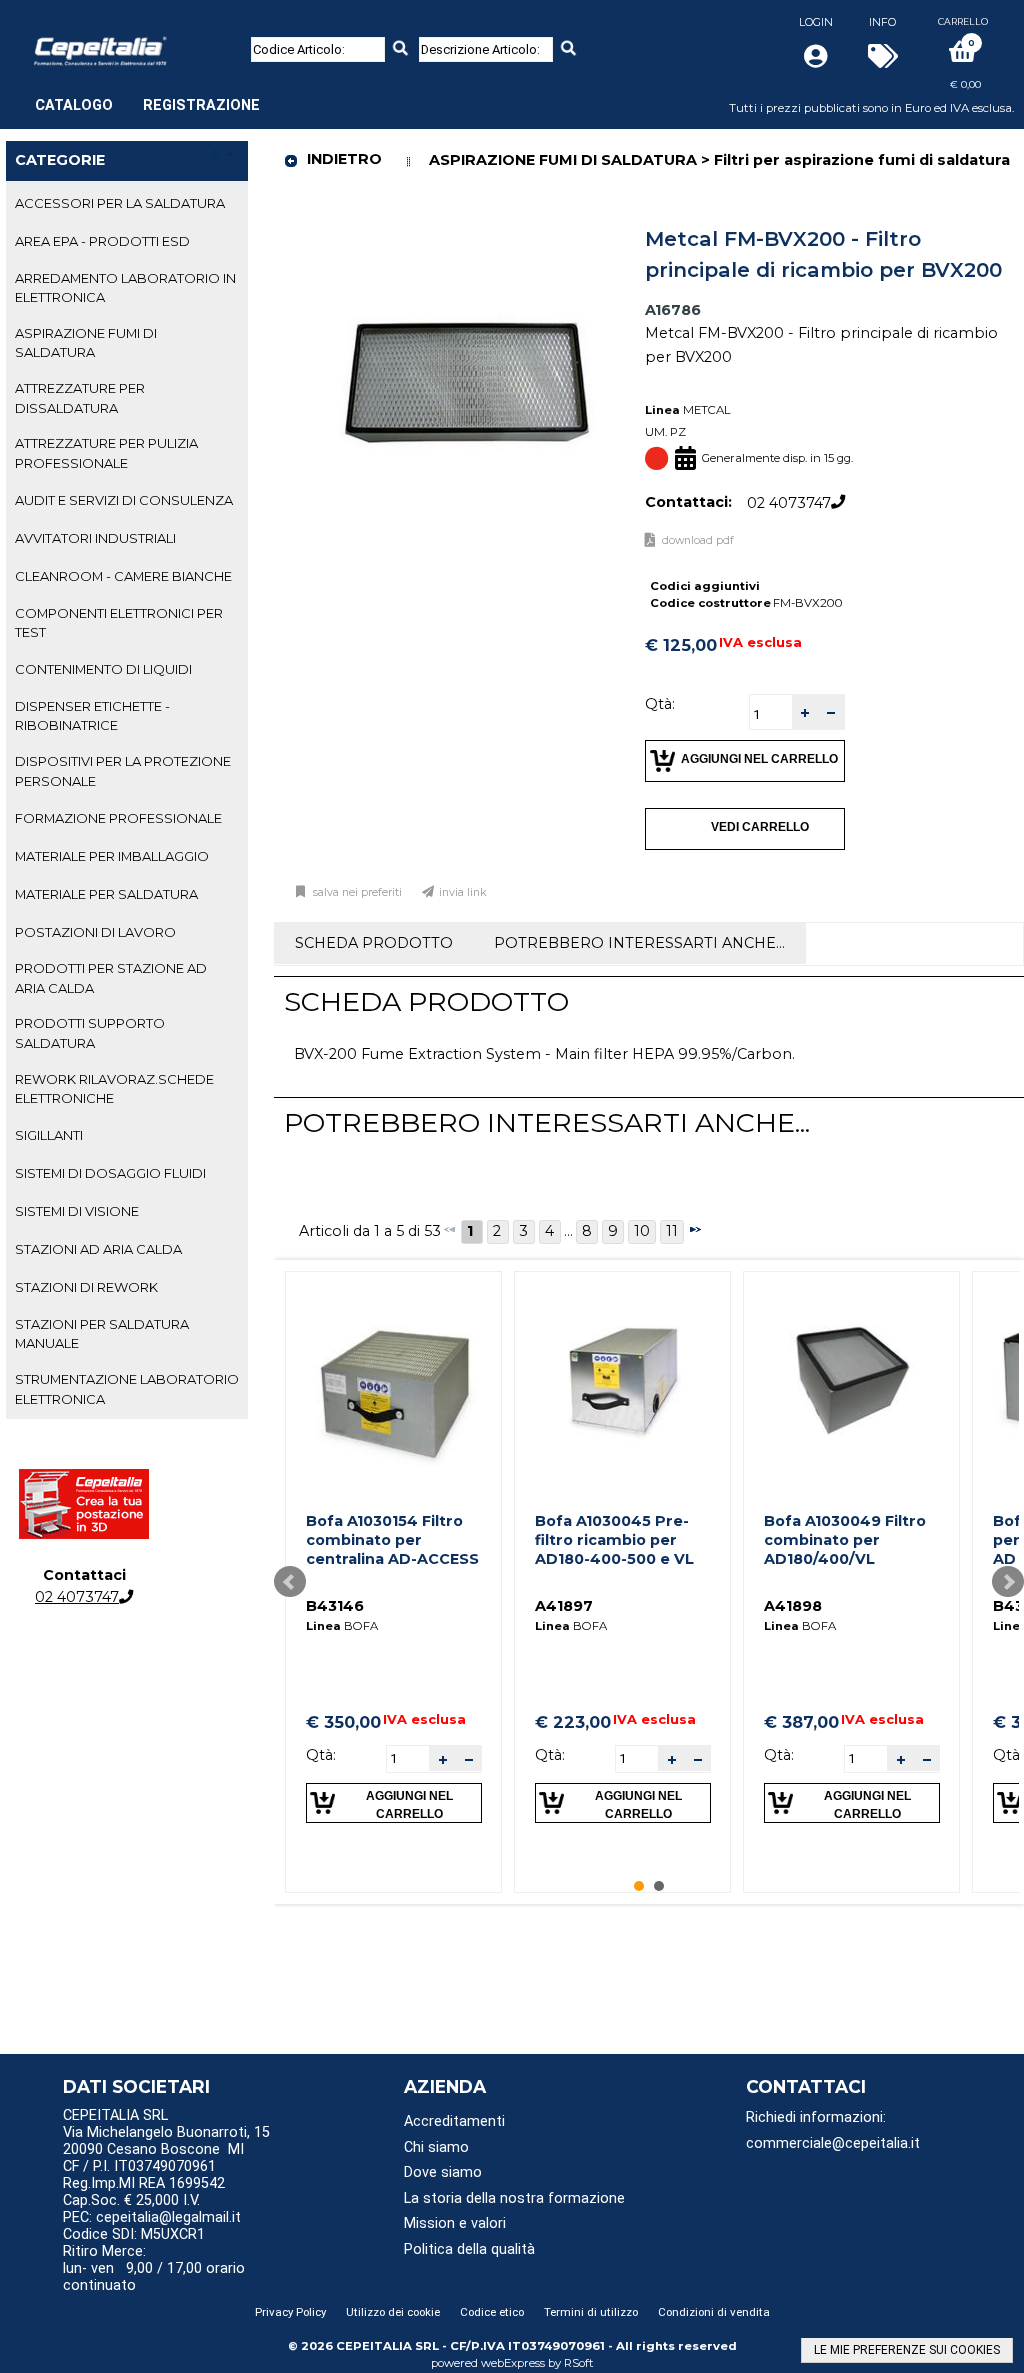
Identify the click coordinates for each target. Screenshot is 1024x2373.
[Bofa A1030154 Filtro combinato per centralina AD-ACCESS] (394, 1380)
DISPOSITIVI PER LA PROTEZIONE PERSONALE (123, 770)
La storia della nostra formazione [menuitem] (514, 2198)
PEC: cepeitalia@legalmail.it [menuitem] (154, 2217)
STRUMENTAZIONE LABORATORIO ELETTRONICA (127, 1388)
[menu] (147, 95)
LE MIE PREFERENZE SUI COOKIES (907, 2350)
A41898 (793, 1606)
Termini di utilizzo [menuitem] (591, 2312)
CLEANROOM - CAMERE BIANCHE (123, 576)
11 (672, 1231)
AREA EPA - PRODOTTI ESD (102, 241)
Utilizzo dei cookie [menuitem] (393, 2312)
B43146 (335, 1606)
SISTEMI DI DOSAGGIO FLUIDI (110, 1173)
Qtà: (660, 704)
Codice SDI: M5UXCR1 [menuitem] (134, 2234)
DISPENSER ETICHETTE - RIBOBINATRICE (92, 715)
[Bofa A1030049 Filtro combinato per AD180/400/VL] (852, 1380)
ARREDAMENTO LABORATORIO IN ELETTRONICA (125, 287)
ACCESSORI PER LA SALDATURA (120, 203)
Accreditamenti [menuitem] (454, 2121)
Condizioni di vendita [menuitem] (714, 2312)
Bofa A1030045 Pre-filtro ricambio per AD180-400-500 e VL (614, 1539)
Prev (290, 1582)
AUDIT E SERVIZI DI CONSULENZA (124, 500)
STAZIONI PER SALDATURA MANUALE (102, 1333)
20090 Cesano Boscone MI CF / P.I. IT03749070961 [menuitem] (153, 2158)
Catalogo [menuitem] (74, 105)
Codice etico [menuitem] (492, 2312)
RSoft (579, 2363)
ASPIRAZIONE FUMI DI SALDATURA (86, 342)
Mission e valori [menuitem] (455, 2223)
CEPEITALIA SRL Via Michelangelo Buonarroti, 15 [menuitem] (166, 2124)
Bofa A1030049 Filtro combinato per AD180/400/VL (845, 1539)
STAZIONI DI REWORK (86, 1287)
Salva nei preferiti (357, 892)
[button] (805, 712)
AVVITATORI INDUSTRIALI (95, 538)
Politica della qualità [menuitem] (469, 2249)
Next (1008, 1582)
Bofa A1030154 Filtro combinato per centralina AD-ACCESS (392, 1539)
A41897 (564, 1606)
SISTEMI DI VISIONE (77, 1211)
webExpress (513, 2363)
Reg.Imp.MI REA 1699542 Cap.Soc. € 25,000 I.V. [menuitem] (144, 2192)
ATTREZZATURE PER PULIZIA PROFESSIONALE (106, 452)
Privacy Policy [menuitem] (290, 2312)
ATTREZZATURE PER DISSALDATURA (80, 397)
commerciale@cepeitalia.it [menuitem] (833, 2143)
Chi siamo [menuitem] (436, 2147)
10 (642, 1231)
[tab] (127, 204)
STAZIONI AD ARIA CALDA (98, 1249)
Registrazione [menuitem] (201, 105)
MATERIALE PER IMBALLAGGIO (112, 856)
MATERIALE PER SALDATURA (106, 894)
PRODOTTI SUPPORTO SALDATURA (90, 1032)
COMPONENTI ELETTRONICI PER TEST (119, 622)
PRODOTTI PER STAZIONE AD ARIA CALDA (111, 977)
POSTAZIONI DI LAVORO (95, 932)
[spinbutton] (771, 714)
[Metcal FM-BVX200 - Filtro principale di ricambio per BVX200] (467, 225)
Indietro (344, 159)
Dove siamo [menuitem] (443, 2172)
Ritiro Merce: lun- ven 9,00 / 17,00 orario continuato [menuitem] (154, 2268)
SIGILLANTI (49, 1135)
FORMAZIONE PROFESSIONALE (118, 818)
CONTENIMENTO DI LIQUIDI (103, 669)
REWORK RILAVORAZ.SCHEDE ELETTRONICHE (114, 1088)
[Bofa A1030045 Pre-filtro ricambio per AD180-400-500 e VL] (623, 1380)
